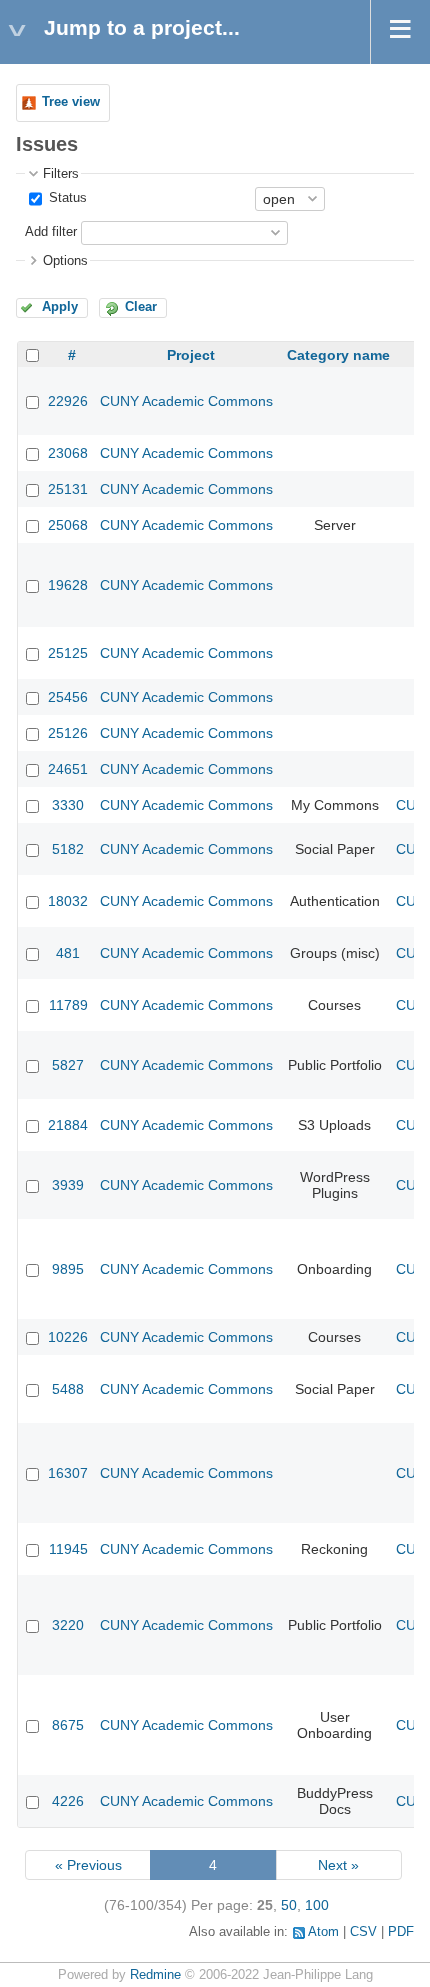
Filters (61, 174)
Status (66, 198)
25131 (68, 489)
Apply (60, 307)
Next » (338, 1865)
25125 (68, 653)
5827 (68, 1065)
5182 (68, 849)
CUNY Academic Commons (186, 401)
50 (289, 1905)
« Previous (88, 1865)
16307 (68, 1473)
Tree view (71, 102)
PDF (401, 1932)
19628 (68, 585)
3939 (68, 1185)
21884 (68, 1125)
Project (191, 355)
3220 (68, 1625)
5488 (68, 1389)
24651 (68, 769)
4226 (68, 1801)
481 (68, 953)
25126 (68, 733)
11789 (68, 1005)
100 (317, 1905)
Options (65, 261)
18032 (68, 901)
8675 (68, 1725)
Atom (323, 1932)
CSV (363, 1932)
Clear (141, 307)
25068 (68, 525)
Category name (338, 355)
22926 (68, 401)
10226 (68, 1337)
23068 (68, 453)
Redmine (155, 1975)
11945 (68, 1549)
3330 (68, 805)
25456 (68, 697)
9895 (68, 1269)
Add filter (51, 232)
